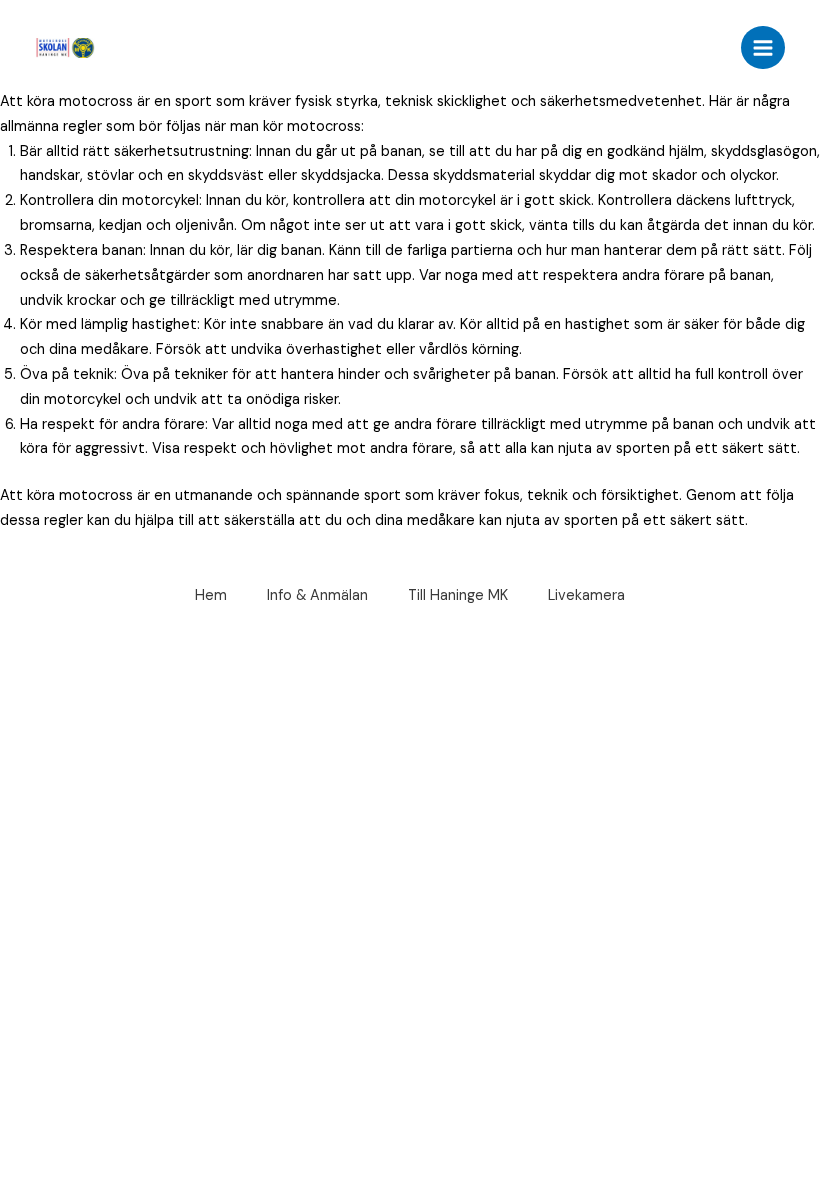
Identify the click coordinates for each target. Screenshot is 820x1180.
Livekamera (586, 595)
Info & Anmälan (317, 595)
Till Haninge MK (458, 595)
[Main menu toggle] (763, 48)
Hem (211, 595)
